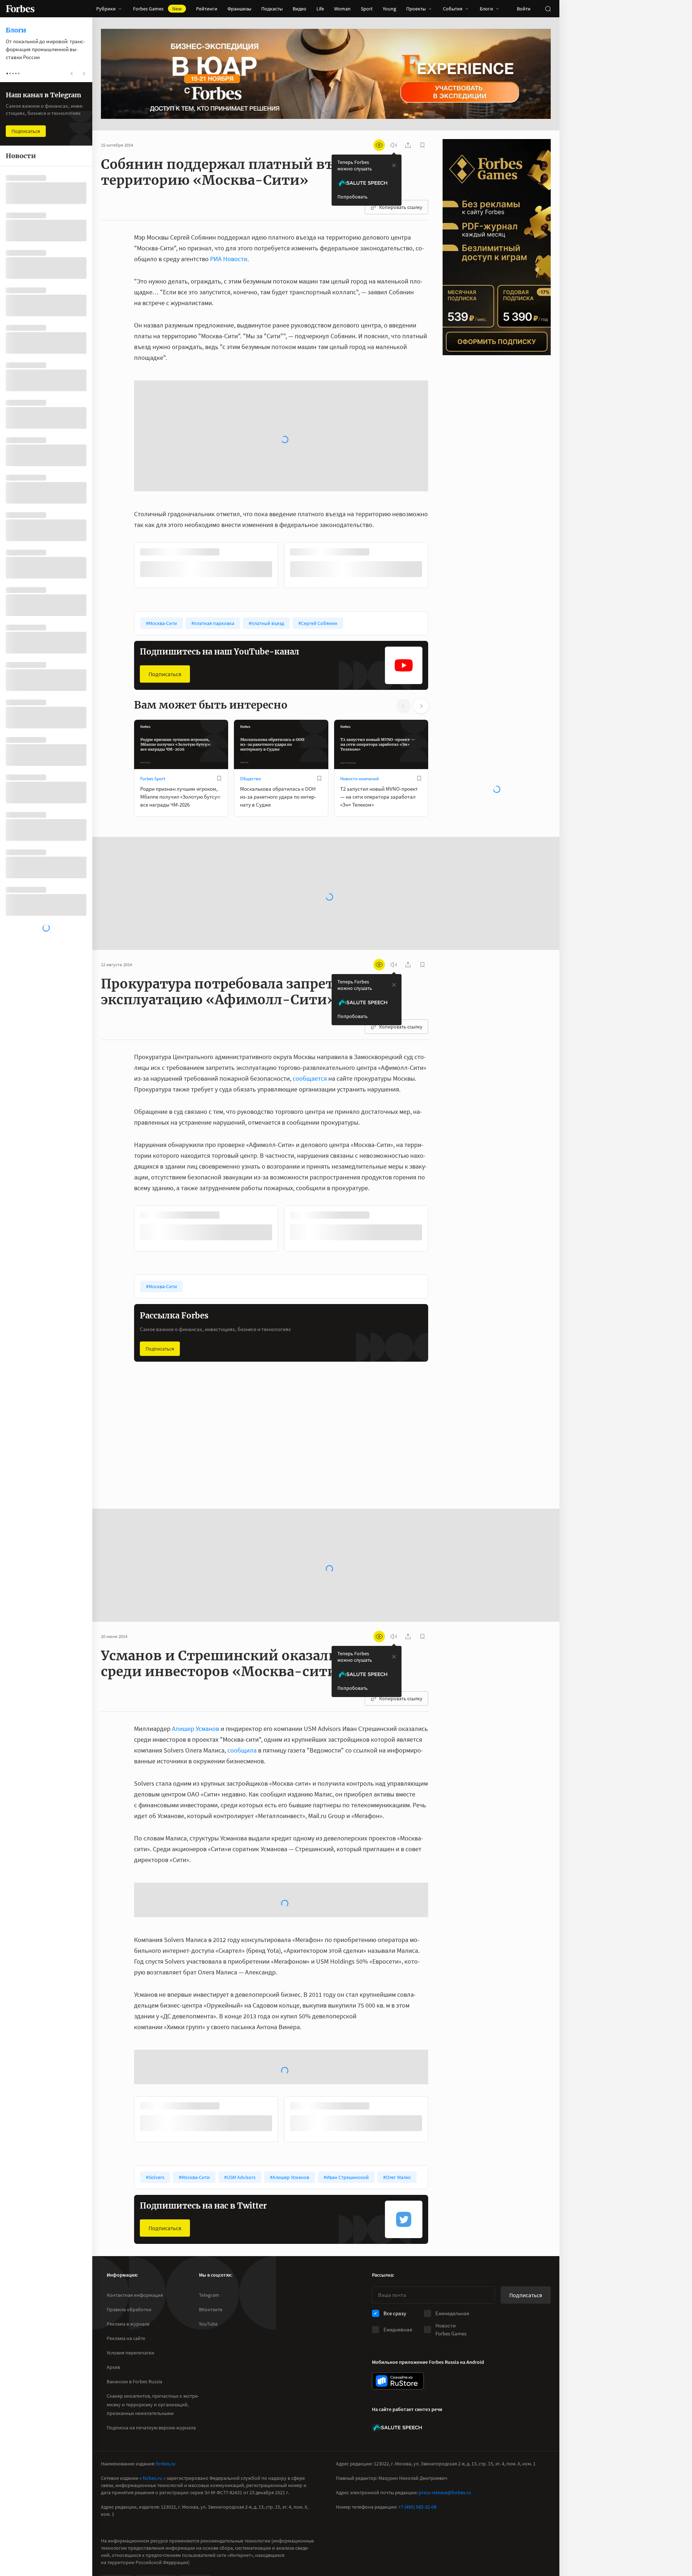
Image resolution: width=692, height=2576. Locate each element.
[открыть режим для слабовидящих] (379, 145)
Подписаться (165, 539)
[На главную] (20, 9)
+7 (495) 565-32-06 (417, 2446)
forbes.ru (166, 2403)
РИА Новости (229, 259)
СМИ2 (113, 2521)
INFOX (191, 2521)
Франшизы (239, 9)
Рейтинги (207, 9)
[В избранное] (230, 418)
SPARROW (152, 2521)
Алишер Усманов (196, 1594)
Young (389, 9)
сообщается (310, 944)
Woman (342, 9)
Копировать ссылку (401, 207)
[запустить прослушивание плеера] (394, 145)
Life (320, 9)
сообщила (242, 1615)
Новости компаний (360, 644)
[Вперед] (440, 432)
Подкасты (272, 9)
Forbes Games (157, 9)
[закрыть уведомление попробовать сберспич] (394, 165)
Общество (250, 644)
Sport (367, 9)
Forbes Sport (153, 644)
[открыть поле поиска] (548, 9)
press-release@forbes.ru (445, 2432)
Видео (300, 9)
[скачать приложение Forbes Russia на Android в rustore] (398, 2320)
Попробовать (352, 197)
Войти (524, 9)
